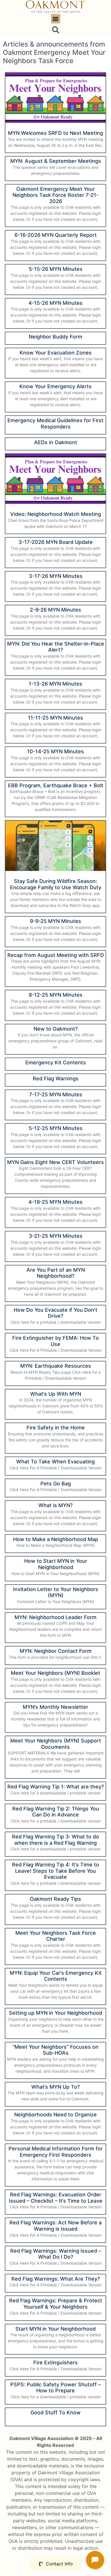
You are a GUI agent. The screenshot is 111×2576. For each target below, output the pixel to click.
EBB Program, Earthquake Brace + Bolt (56, 785)
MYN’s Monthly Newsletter (55, 1707)
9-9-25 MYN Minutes (55, 921)
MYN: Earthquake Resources (56, 1366)
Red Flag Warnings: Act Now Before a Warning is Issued (55, 2226)
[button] (56, 19)
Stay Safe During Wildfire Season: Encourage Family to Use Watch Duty (56, 884)
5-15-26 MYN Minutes (56, 269)
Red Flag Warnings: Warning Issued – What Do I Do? (56, 2254)
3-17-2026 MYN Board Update (56, 542)
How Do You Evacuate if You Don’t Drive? (55, 1313)
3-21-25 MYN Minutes (56, 1236)
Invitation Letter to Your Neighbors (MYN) (56, 1592)
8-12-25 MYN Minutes (56, 995)
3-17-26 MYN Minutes (56, 576)
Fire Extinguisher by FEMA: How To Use (55, 1341)
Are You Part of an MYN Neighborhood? (56, 1273)
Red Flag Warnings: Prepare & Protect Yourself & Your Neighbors (56, 2304)
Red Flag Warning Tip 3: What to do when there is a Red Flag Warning (55, 1840)
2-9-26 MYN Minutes (55, 610)
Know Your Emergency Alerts (55, 386)
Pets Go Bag (56, 1484)
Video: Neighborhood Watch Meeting (56, 514)
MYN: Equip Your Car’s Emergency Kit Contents (56, 1976)
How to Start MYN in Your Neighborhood (56, 1564)
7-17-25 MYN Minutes (56, 1094)
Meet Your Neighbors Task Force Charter (56, 1936)
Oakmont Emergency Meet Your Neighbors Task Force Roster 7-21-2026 (55, 195)
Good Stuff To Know (55, 2412)
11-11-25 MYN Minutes (55, 718)
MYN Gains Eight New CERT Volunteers (55, 1162)
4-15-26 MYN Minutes (55, 303)
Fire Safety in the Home (56, 1428)
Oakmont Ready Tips (55, 1899)
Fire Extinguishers (55, 2362)
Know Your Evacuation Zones (56, 353)
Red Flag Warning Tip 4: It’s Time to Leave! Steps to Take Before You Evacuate (55, 1871)
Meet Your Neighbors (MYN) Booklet (55, 1673)
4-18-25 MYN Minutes (55, 1202)
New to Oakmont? (56, 1029)
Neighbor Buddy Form (55, 337)
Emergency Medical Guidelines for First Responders (55, 423)
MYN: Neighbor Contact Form (56, 1651)
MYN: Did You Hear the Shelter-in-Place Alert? (56, 647)
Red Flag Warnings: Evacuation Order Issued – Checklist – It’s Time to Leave (56, 2198)
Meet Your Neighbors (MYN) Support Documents (56, 1744)
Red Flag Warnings (56, 1078)
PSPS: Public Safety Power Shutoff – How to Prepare (55, 2388)
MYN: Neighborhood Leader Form (55, 1617)
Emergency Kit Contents (56, 1062)
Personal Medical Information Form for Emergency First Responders (56, 2152)
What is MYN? (55, 1505)
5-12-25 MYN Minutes (56, 1128)
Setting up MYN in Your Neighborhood (55, 2013)
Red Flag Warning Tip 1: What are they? (56, 1787)
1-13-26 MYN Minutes (55, 684)
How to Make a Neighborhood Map (56, 1539)
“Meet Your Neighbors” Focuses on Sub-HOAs (55, 2050)
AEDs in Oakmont (56, 442)
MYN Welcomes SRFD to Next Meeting (55, 133)
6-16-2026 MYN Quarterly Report (56, 235)
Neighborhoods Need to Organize (55, 2115)
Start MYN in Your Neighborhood (55, 2329)
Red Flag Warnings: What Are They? (56, 2279)
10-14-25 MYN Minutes (55, 751)
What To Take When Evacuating (55, 1462)
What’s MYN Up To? (55, 2087)
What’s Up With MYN (56, 1394)
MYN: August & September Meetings (56, 161)
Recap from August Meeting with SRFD (56, 955)
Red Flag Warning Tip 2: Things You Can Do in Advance (56, 1812)
